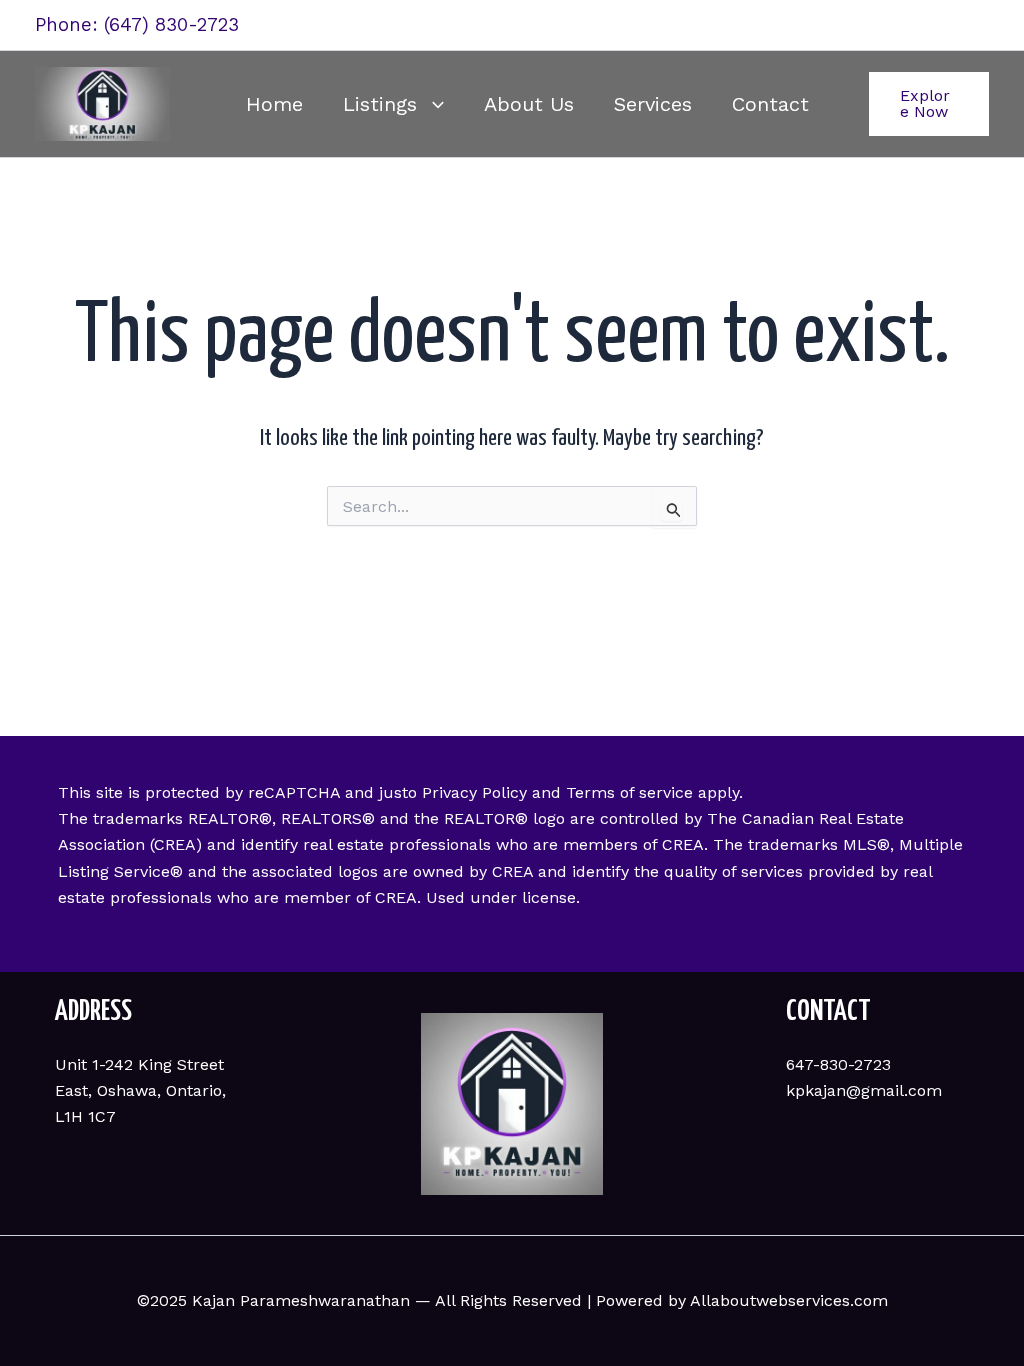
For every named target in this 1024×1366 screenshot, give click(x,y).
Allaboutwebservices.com (789, 1300)
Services (653, 104)
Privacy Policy (474, 792)
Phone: (69, 25)
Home (274, 104)
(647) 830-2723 (171, 25)
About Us (529, 104)
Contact (770, 104)
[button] (430, 104)
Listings (380, 104)
